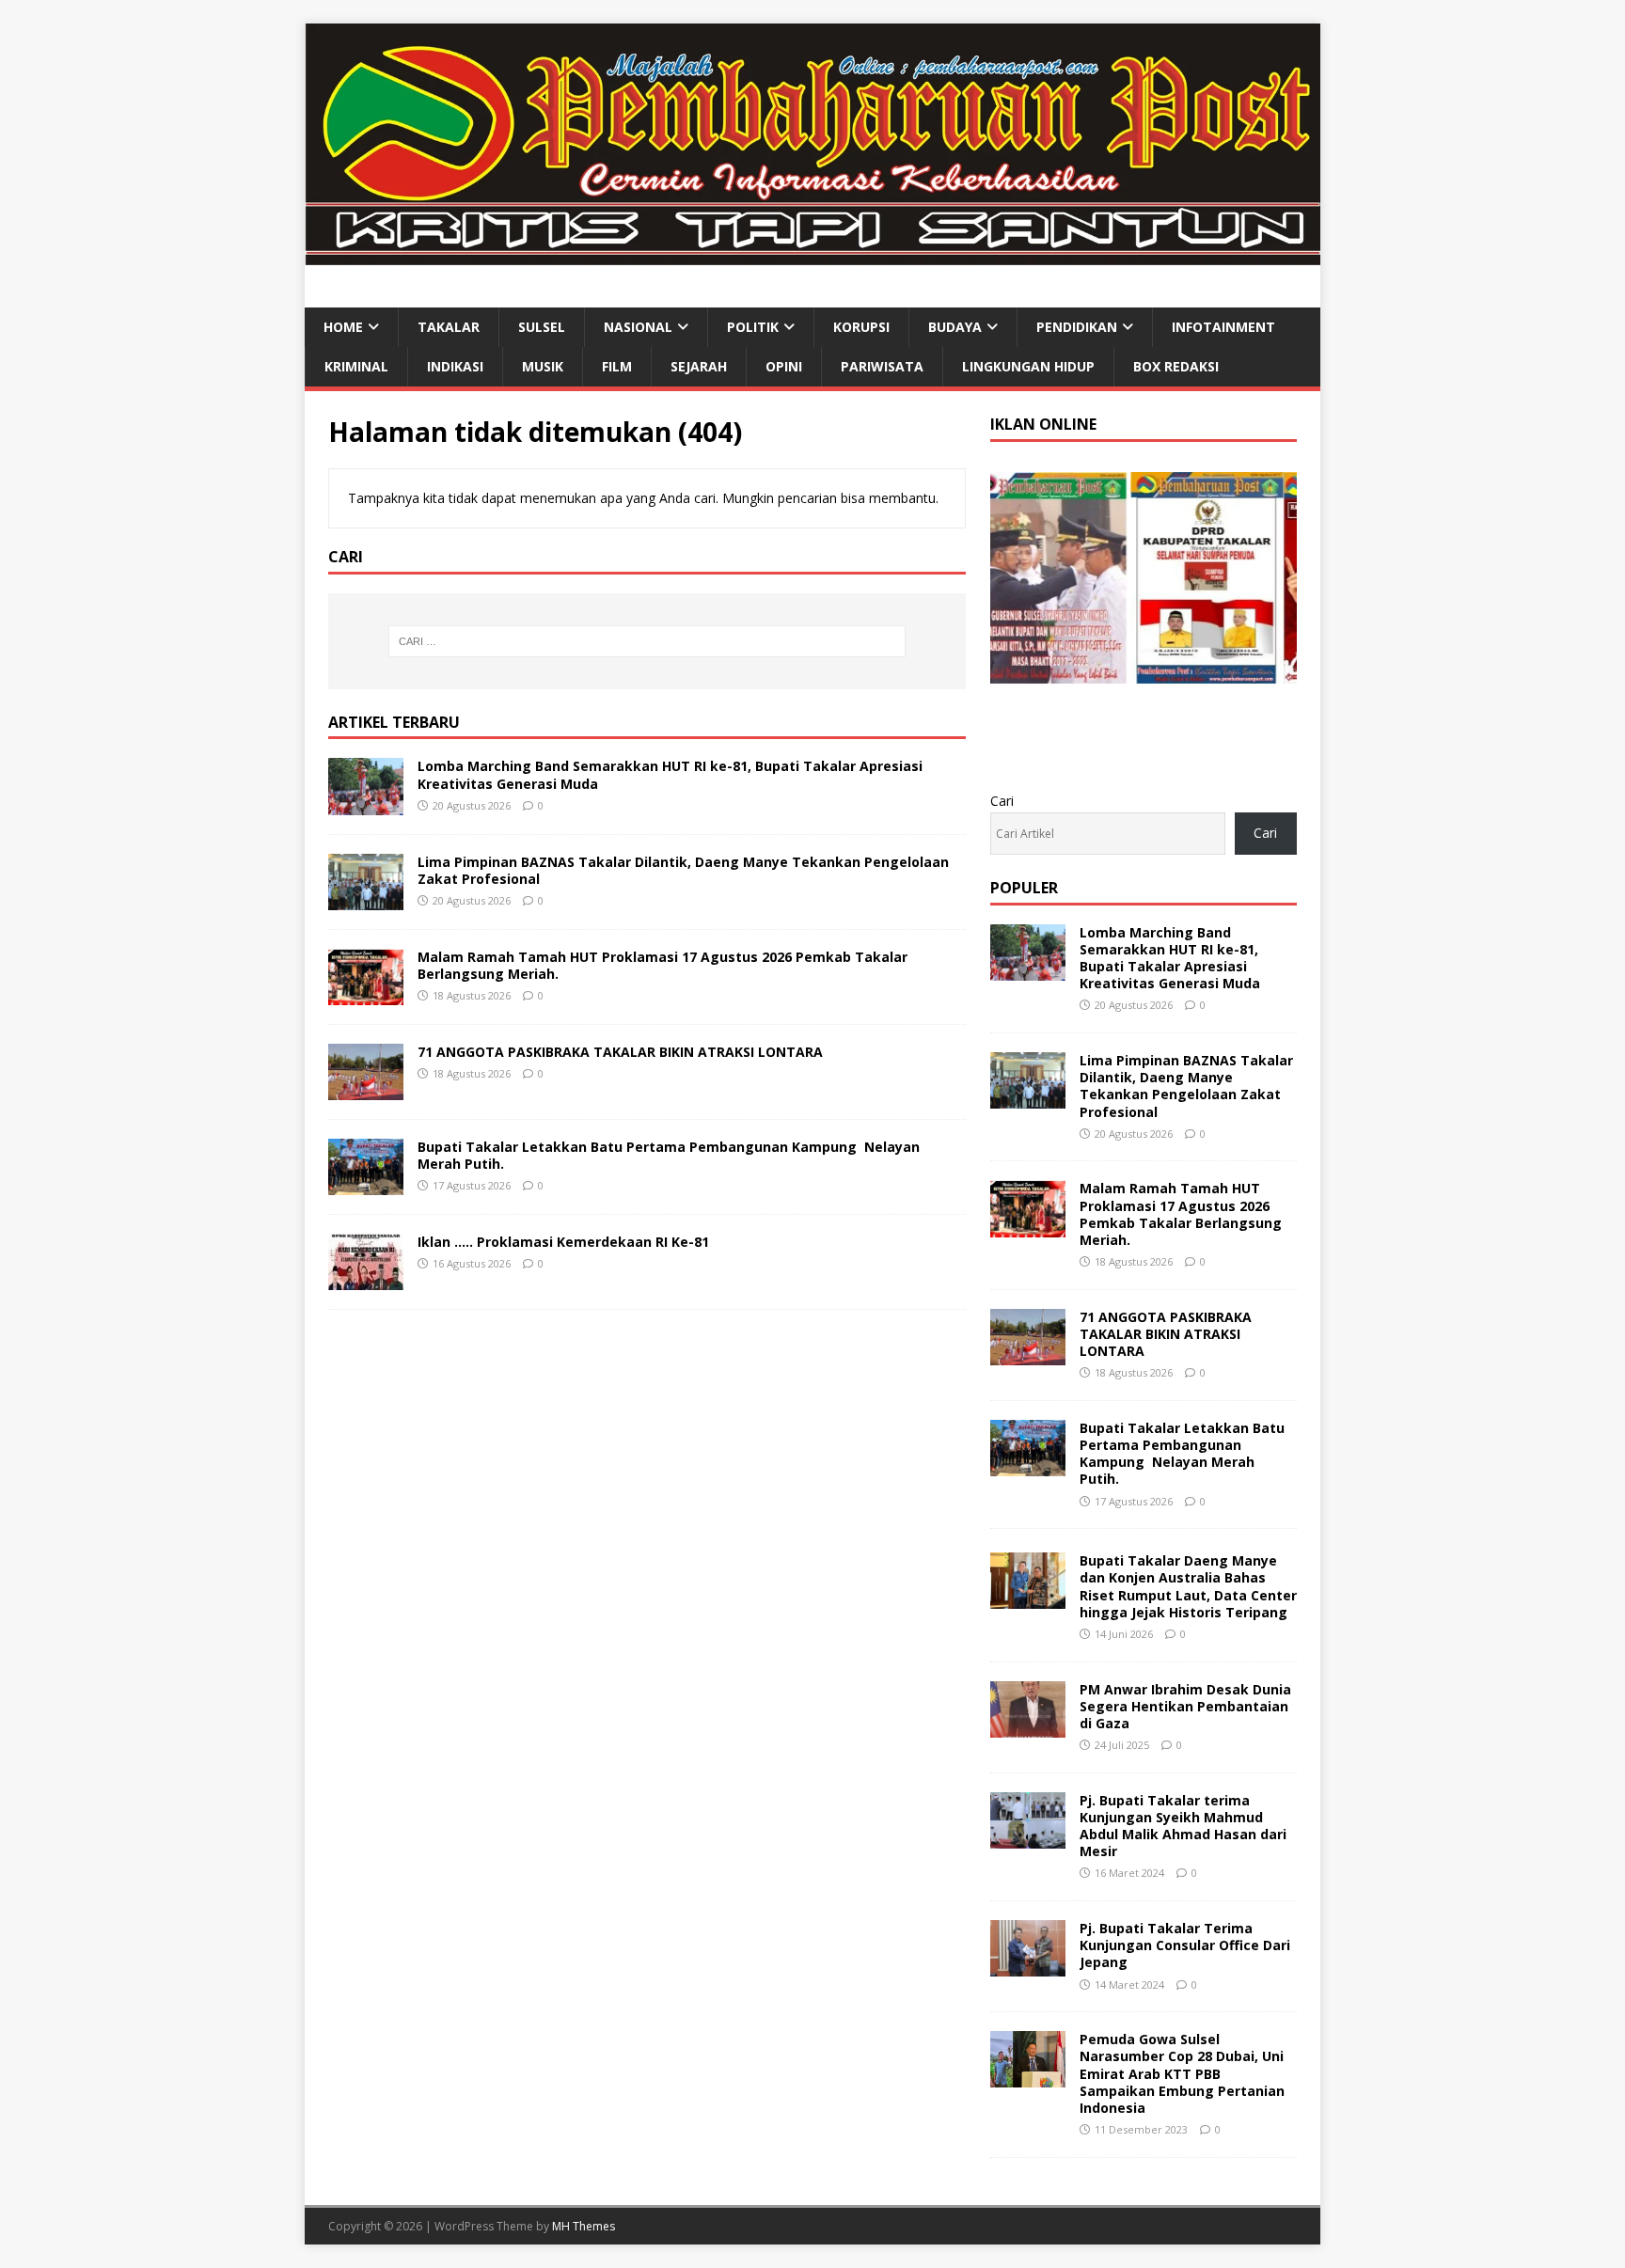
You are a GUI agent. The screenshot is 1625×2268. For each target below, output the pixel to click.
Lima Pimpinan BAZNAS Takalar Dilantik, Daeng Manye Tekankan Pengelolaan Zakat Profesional (683, 870)
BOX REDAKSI (1176, 366)
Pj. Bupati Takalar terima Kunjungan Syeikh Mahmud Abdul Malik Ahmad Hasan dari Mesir (1183, 1826)
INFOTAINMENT (1223, 327)
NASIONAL (638, 327)
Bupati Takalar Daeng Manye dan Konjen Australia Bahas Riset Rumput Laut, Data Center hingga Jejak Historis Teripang (1188, 1586)
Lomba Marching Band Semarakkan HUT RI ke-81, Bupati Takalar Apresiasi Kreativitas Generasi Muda (670, 774)
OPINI (784, 366)
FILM (617, 366)
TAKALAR (449, 327)
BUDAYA (955, 327)
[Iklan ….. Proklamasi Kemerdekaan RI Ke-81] (366, 1279)
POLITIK (753, 327)
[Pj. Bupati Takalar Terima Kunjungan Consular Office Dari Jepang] (1028, 1966)
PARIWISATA (882, 366)
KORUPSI (861, 327)
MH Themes (584, 2226)
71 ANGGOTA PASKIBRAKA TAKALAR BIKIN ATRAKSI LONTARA (620, 1052)
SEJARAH (699, 366)
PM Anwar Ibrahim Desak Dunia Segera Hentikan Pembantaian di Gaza (1185, 1706)
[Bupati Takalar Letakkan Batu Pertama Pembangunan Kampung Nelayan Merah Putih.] (366, 1184)
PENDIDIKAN (1077, 327)
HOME (343, 327)
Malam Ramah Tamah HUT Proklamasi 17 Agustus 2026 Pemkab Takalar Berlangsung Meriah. (663, 965)
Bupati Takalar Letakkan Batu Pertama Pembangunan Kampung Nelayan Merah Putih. (669, 1155)
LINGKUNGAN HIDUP (1028, 366)
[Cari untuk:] (647, 641)
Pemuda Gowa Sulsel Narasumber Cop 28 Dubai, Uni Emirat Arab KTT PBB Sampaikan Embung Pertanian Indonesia (1182, 2073)
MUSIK (543, 366)
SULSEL (542, 327)
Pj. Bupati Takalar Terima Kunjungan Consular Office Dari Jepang (1185, 1945)
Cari (1002, 801)
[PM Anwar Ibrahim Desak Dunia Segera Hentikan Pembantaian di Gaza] (1028, 1726)
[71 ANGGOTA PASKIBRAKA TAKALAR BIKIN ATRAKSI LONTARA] (366, 1088)
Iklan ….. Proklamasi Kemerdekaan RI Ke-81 (563, 1242)
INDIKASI (455, 366)
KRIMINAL (356, 366)
